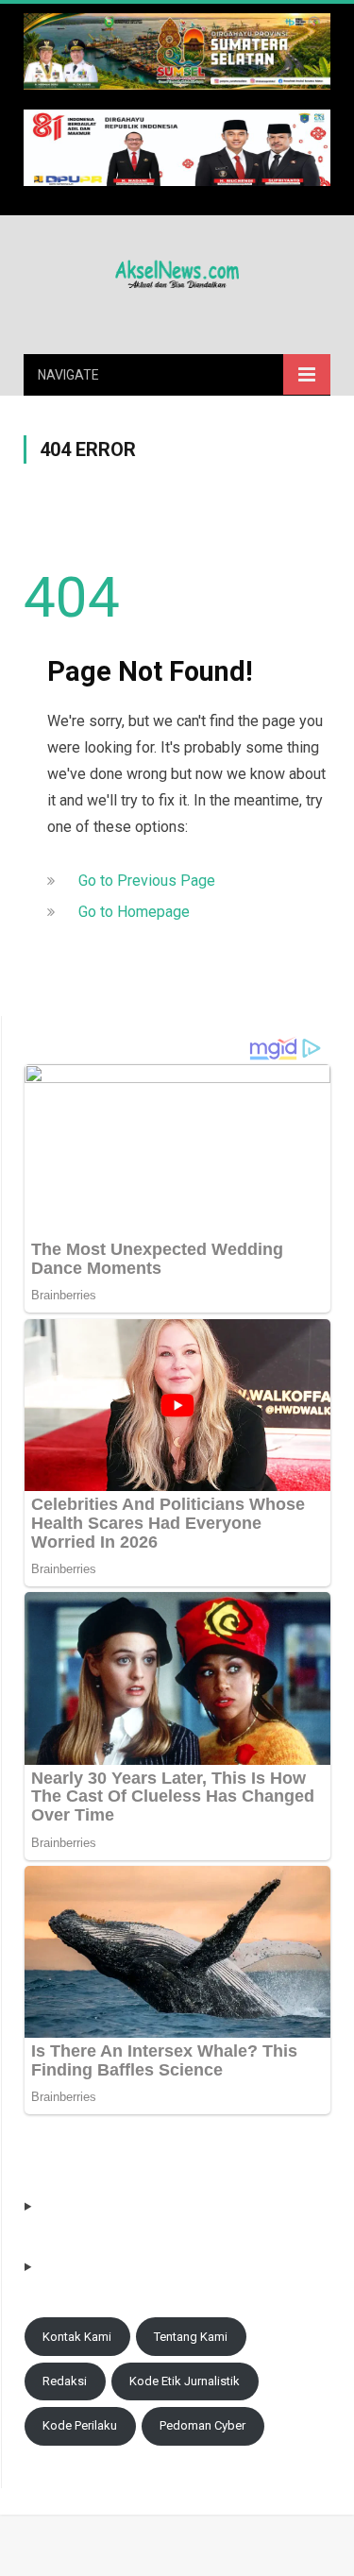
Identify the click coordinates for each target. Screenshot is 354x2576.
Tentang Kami (191, 2337)
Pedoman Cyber (202, 2425)
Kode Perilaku (80, 2425)
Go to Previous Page (147, 881)
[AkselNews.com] (177, 271)
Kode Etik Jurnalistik (185, 2381)
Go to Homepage (134, 912)
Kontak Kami (77, 2337)
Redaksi (65, 2381)
